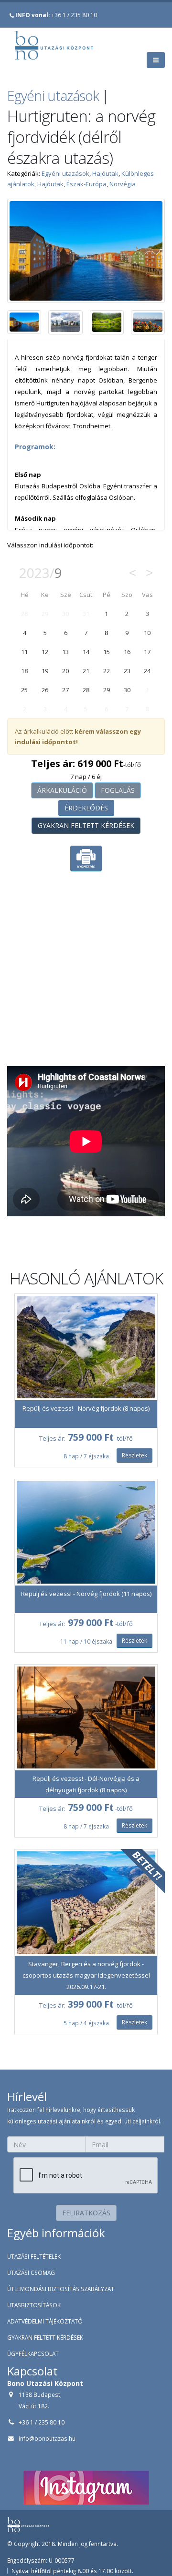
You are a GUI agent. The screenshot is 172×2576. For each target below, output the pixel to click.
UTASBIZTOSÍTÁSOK (34, 2305)
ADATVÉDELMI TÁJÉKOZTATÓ (45, 2321)
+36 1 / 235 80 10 (56, 15)
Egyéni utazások (53, 96)
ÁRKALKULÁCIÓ (62, 790)
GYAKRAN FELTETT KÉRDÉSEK (86, 825)
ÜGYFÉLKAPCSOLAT (33, 2354)
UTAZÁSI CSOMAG (31, 2273)
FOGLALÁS (118, 790)
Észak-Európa (86, 184)
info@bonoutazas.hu (47, 2438)
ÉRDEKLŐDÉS (86, 808)
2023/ (41, 573)
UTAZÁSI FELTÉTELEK (34, 2256)
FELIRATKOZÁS (86, 2213)
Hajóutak (105, 173)
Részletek (134, 1455)
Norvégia (123, 184)
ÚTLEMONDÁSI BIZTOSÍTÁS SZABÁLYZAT (61, 2289)
